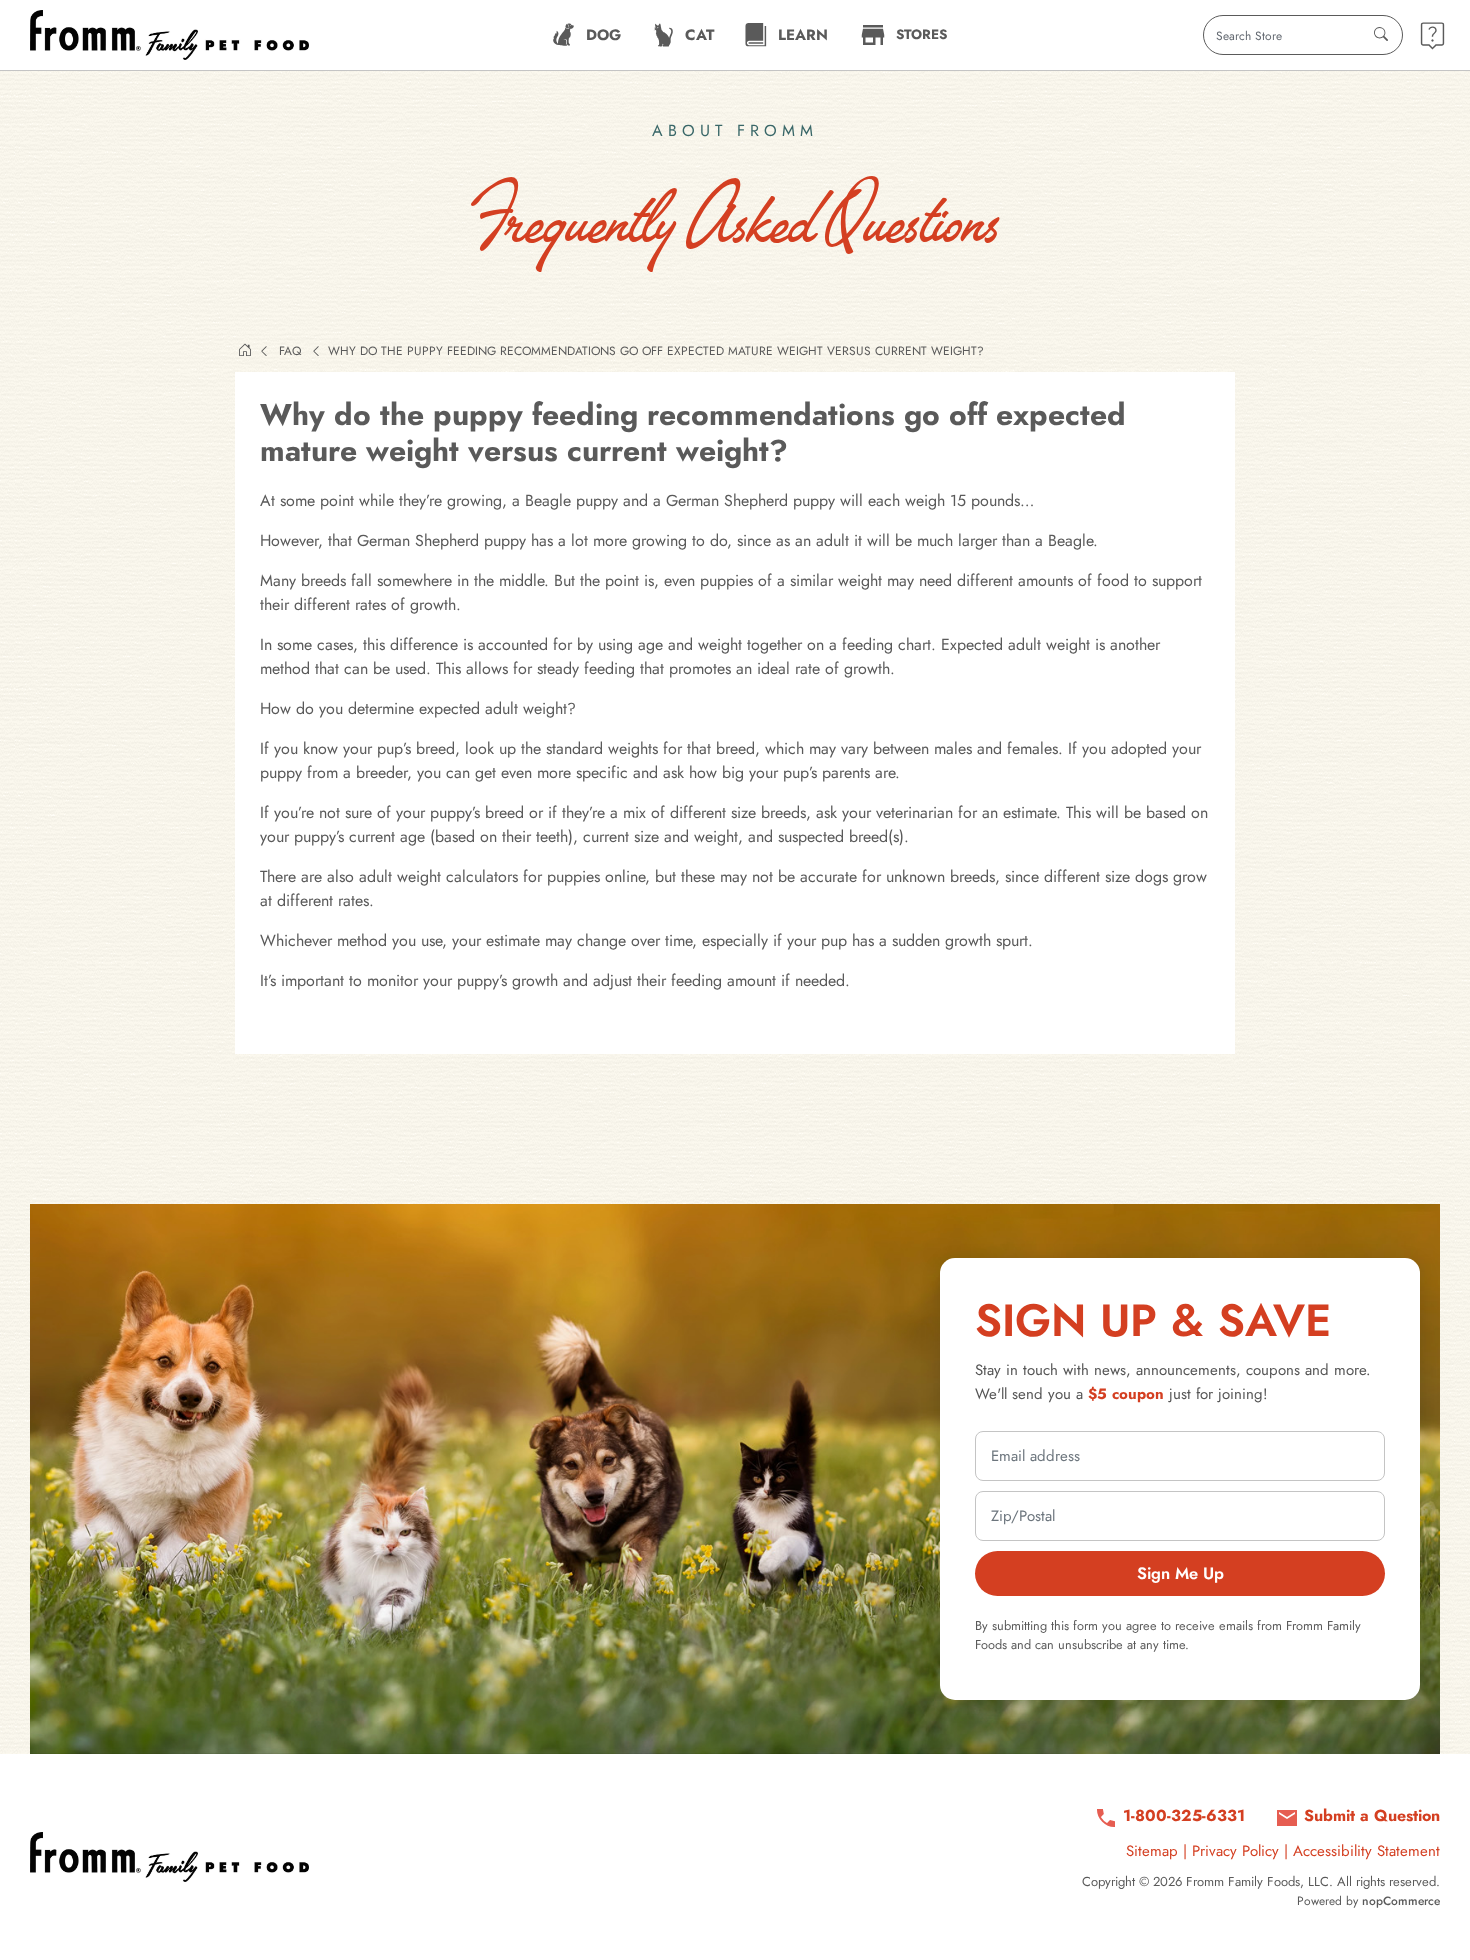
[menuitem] (586, 35)
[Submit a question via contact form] (1432, 35)
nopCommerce (1401, 1901)
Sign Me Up (1180, 1573)
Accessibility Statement (1366, 1851)
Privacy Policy (1235, 1851)
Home (245, 350)
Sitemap (1152, 1851)
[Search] (1381, 35)
